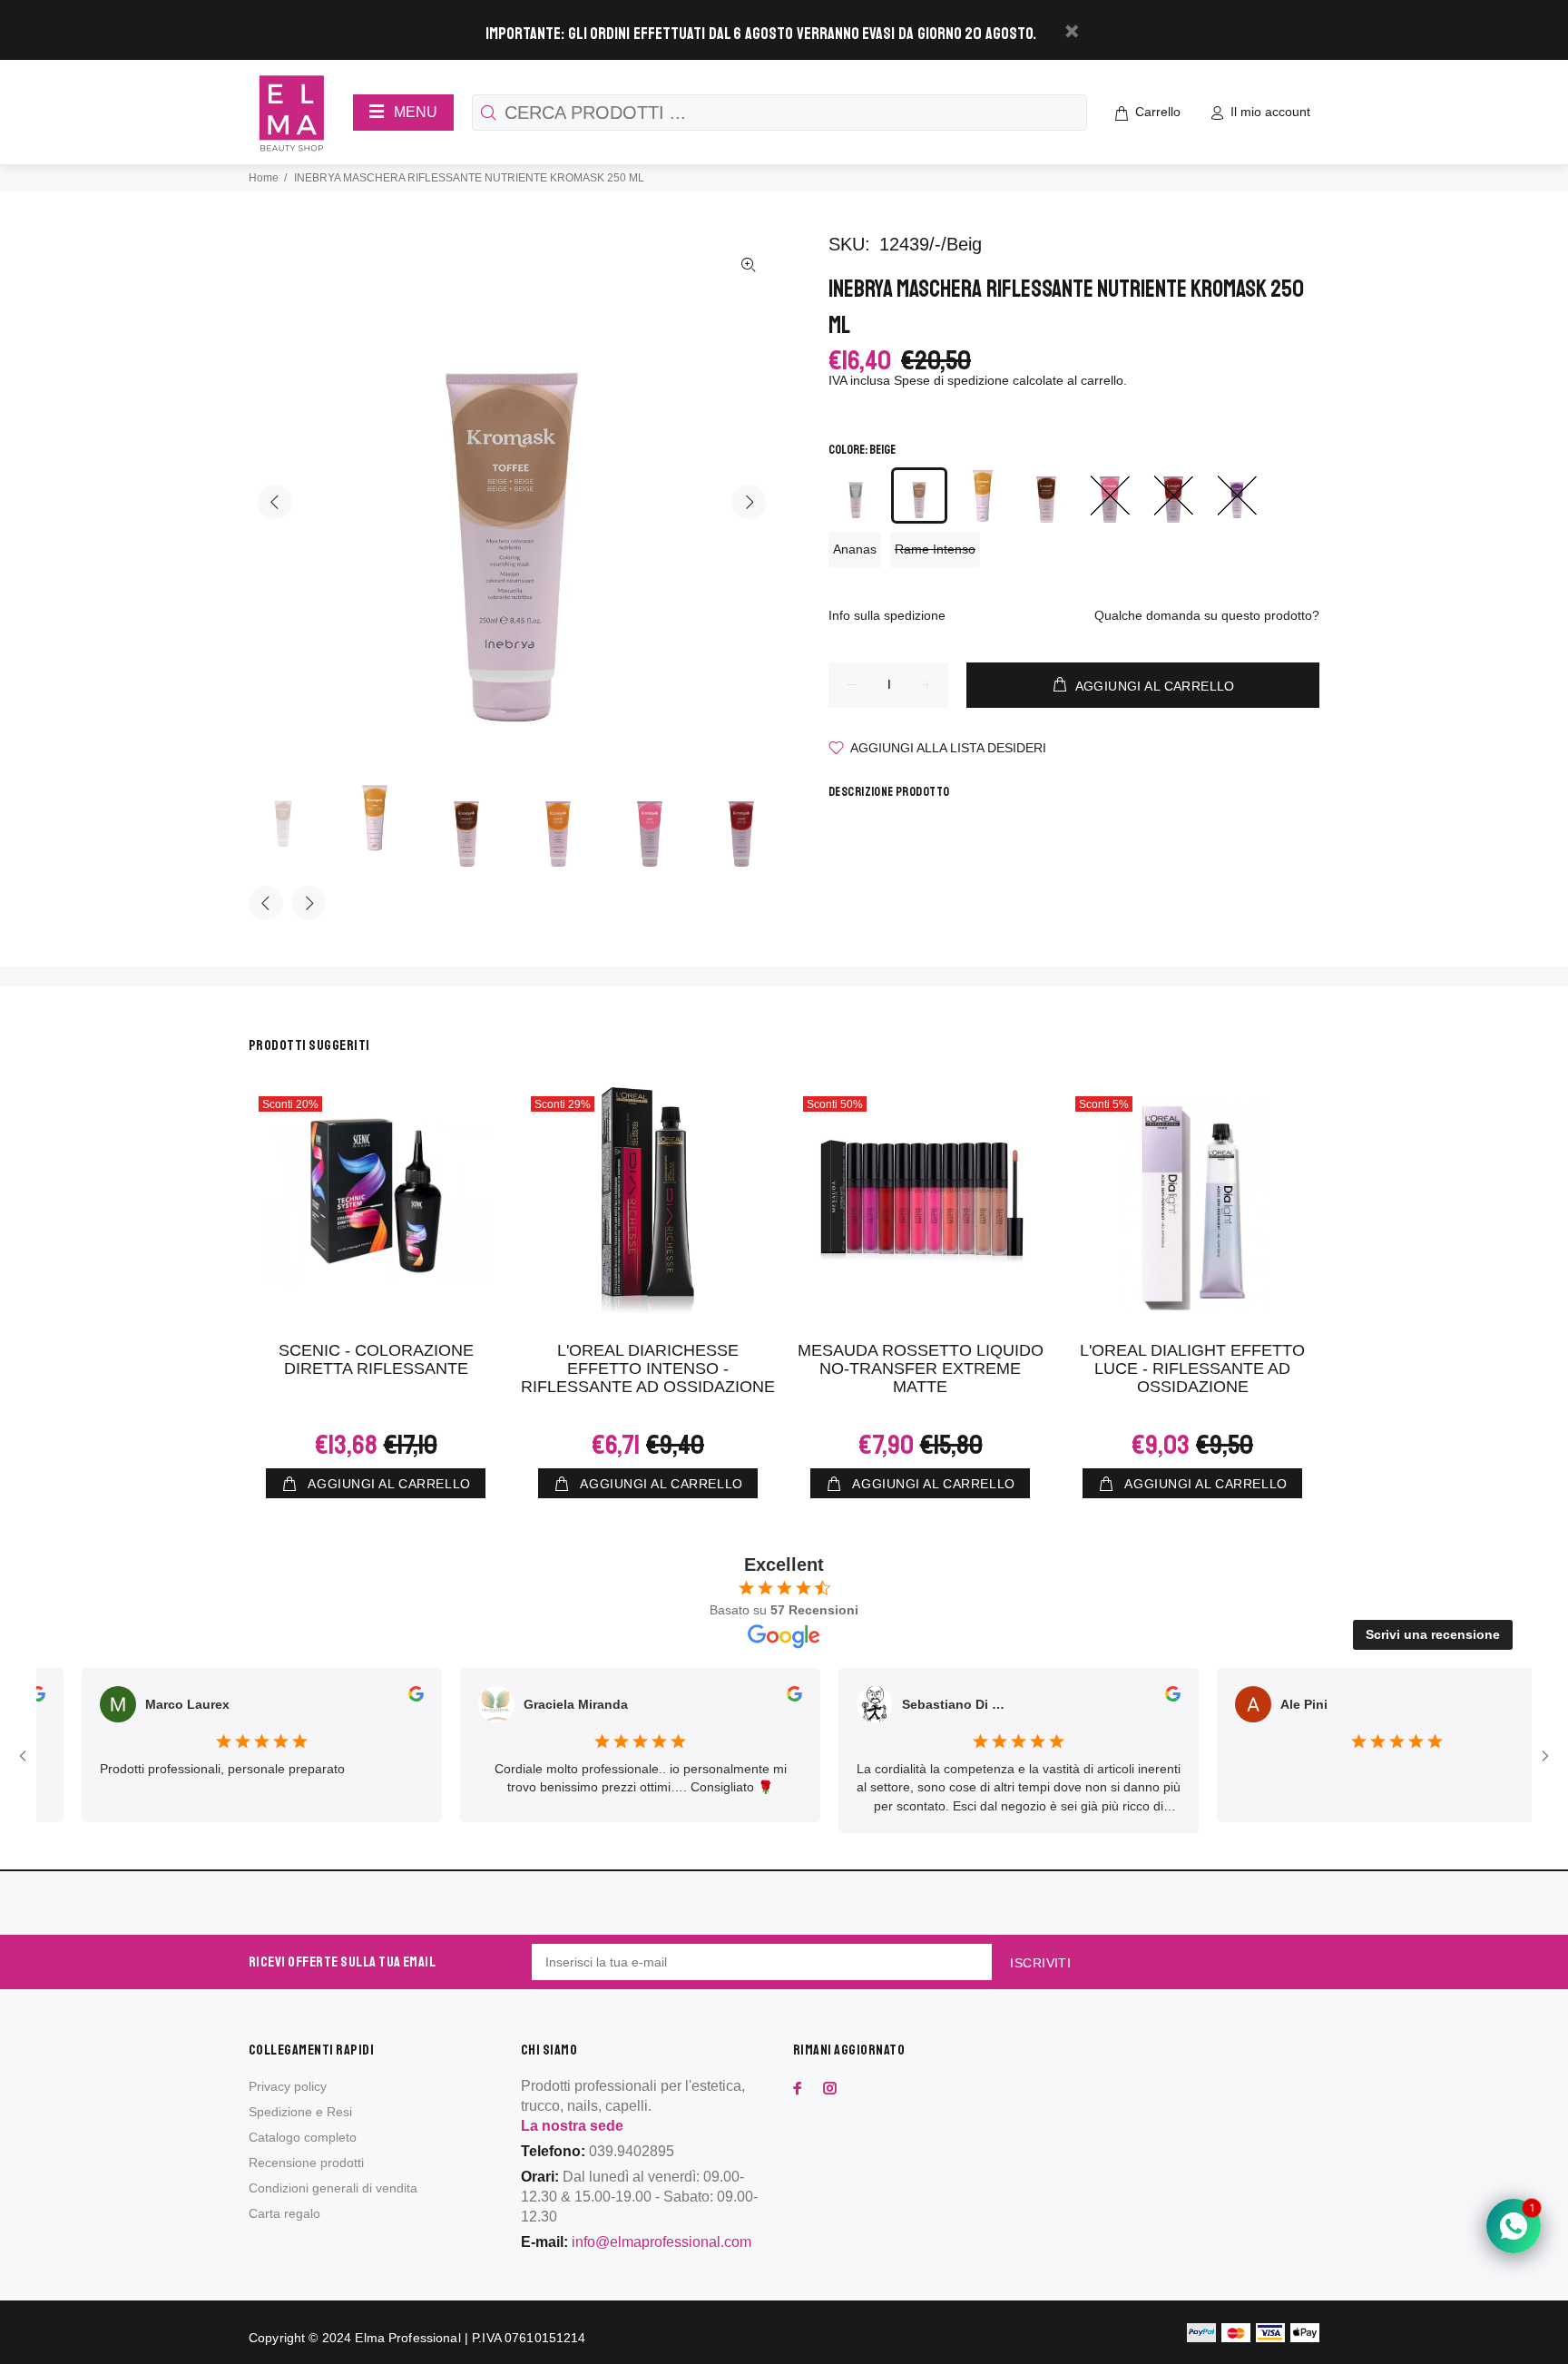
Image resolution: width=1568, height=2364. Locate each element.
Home (264, 178)
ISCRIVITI (1040, 1963)
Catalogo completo (303, 2137)
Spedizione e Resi (300, 2112)
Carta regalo (284, 2213)
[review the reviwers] (378, 1697)
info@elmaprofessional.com (661, 2242)
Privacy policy (288, 2086)
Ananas (855, 549)
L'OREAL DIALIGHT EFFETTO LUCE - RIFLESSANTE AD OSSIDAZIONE (1192, 1368)
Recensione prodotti (306, 2163)
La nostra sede (572, 2126)
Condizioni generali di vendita (333, 2188)
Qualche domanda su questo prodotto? (1207, 615)
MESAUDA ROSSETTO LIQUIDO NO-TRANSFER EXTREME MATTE (921, 1368)
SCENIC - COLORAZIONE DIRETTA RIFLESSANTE (376, 1359)
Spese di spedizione (951, 380)
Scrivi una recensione (1433, 1634)
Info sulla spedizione (887, 615)
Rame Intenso (935, 549)
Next (749, 502)
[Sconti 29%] (648, 1201)
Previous (275, 502)
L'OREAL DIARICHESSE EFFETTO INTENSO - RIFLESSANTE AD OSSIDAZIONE (648, 1368)
